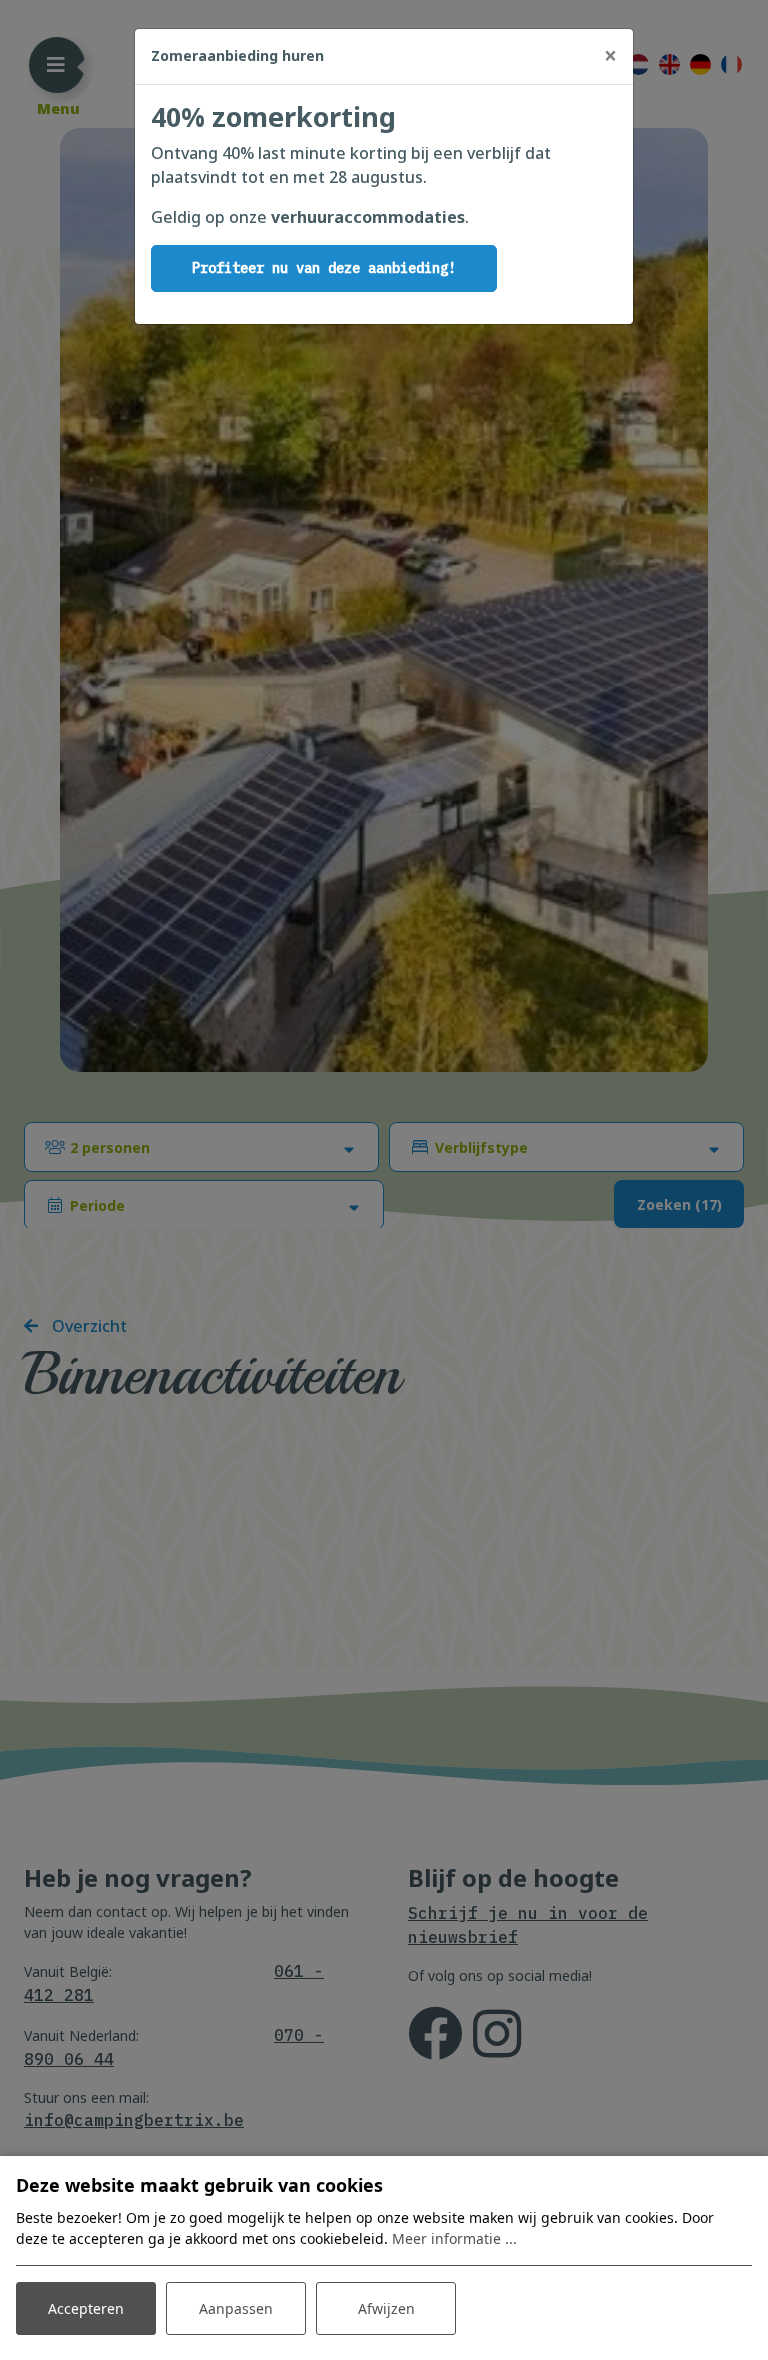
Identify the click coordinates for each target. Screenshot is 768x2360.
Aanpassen (236, 2308)
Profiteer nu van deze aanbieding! (324, 268)
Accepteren (86, 2308)
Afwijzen (386, 2308)
